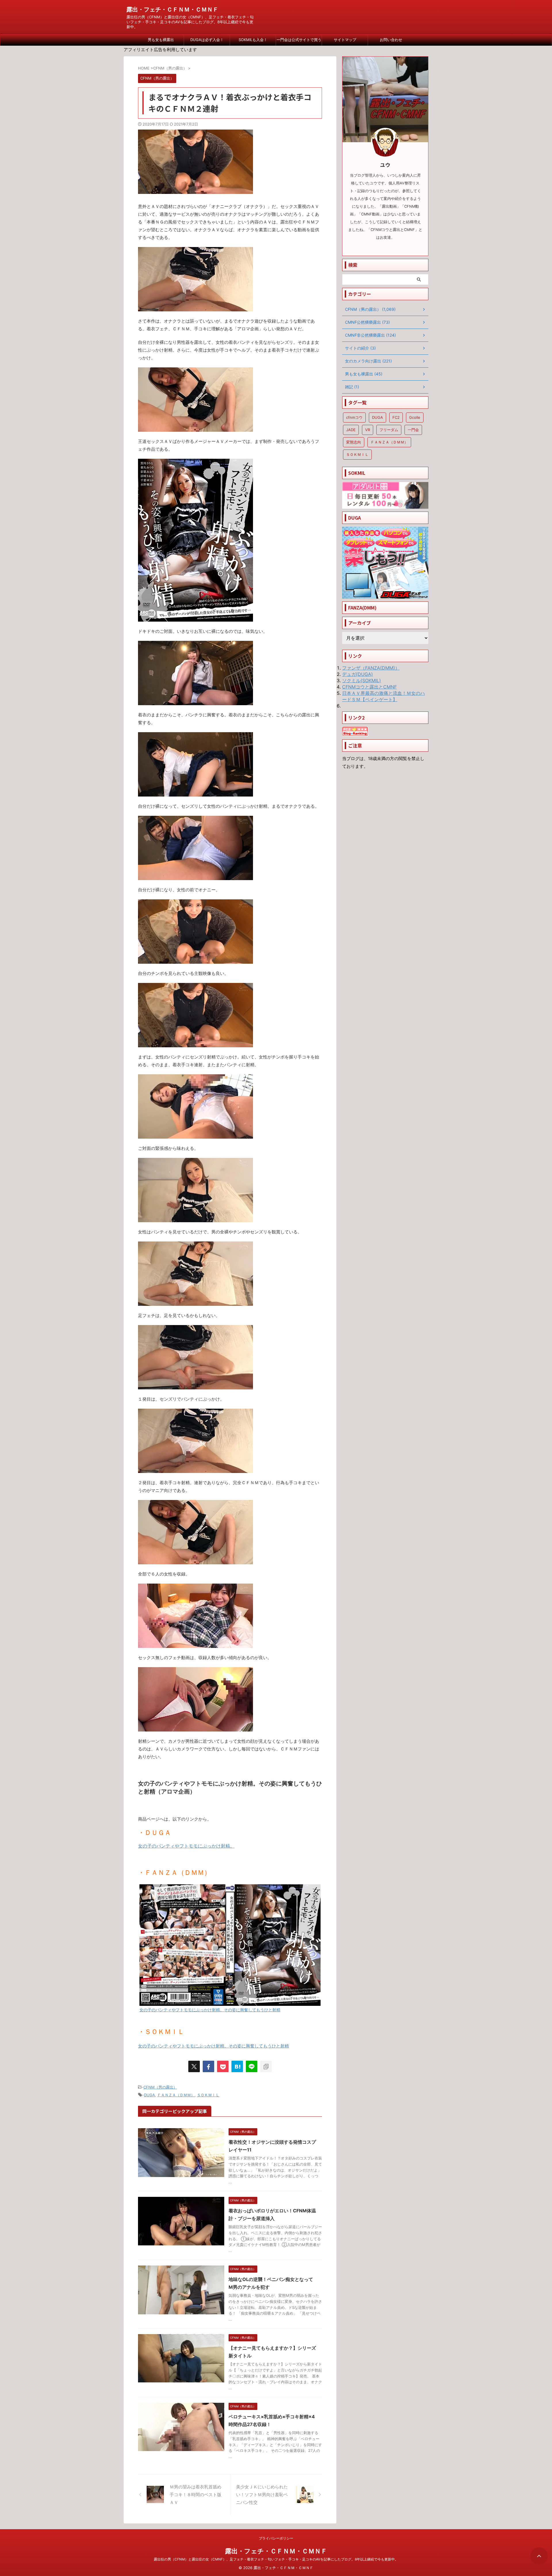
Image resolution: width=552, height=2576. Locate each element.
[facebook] (208, 2066)
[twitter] (194, 2066)
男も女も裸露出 (161, 40)
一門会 (413, 430)
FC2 (396, 417)
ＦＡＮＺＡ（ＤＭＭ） (176, 2095)
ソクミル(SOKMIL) (362, 680)
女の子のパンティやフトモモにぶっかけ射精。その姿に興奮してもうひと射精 (213, 2046)
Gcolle (415, 417)
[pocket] (223, 2066)
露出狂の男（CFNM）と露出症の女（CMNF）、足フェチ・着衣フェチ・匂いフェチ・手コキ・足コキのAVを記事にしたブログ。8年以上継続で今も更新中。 (276, 2559)
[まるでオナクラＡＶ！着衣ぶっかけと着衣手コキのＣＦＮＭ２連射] (237, 2066)
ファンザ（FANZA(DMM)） (371, 668)
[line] (252, 2066)
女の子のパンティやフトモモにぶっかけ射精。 (186, 1846)
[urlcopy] (266, 2066)
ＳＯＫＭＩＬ (208, 2095)
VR (368, 430)
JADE (351, 430)
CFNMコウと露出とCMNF (369, 687)
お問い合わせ (391, 40)
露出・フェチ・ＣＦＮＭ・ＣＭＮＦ (172, 9)
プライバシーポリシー (276, 2538)
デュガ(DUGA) (358, 674)
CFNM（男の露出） (160, 2087)
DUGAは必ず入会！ (207, 40)
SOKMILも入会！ (253, 40)
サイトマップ (345, 40)
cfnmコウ (354, 417)
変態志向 (354, 442)
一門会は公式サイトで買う (299, 40)
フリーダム (389, 430)
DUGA (149, 2095)
